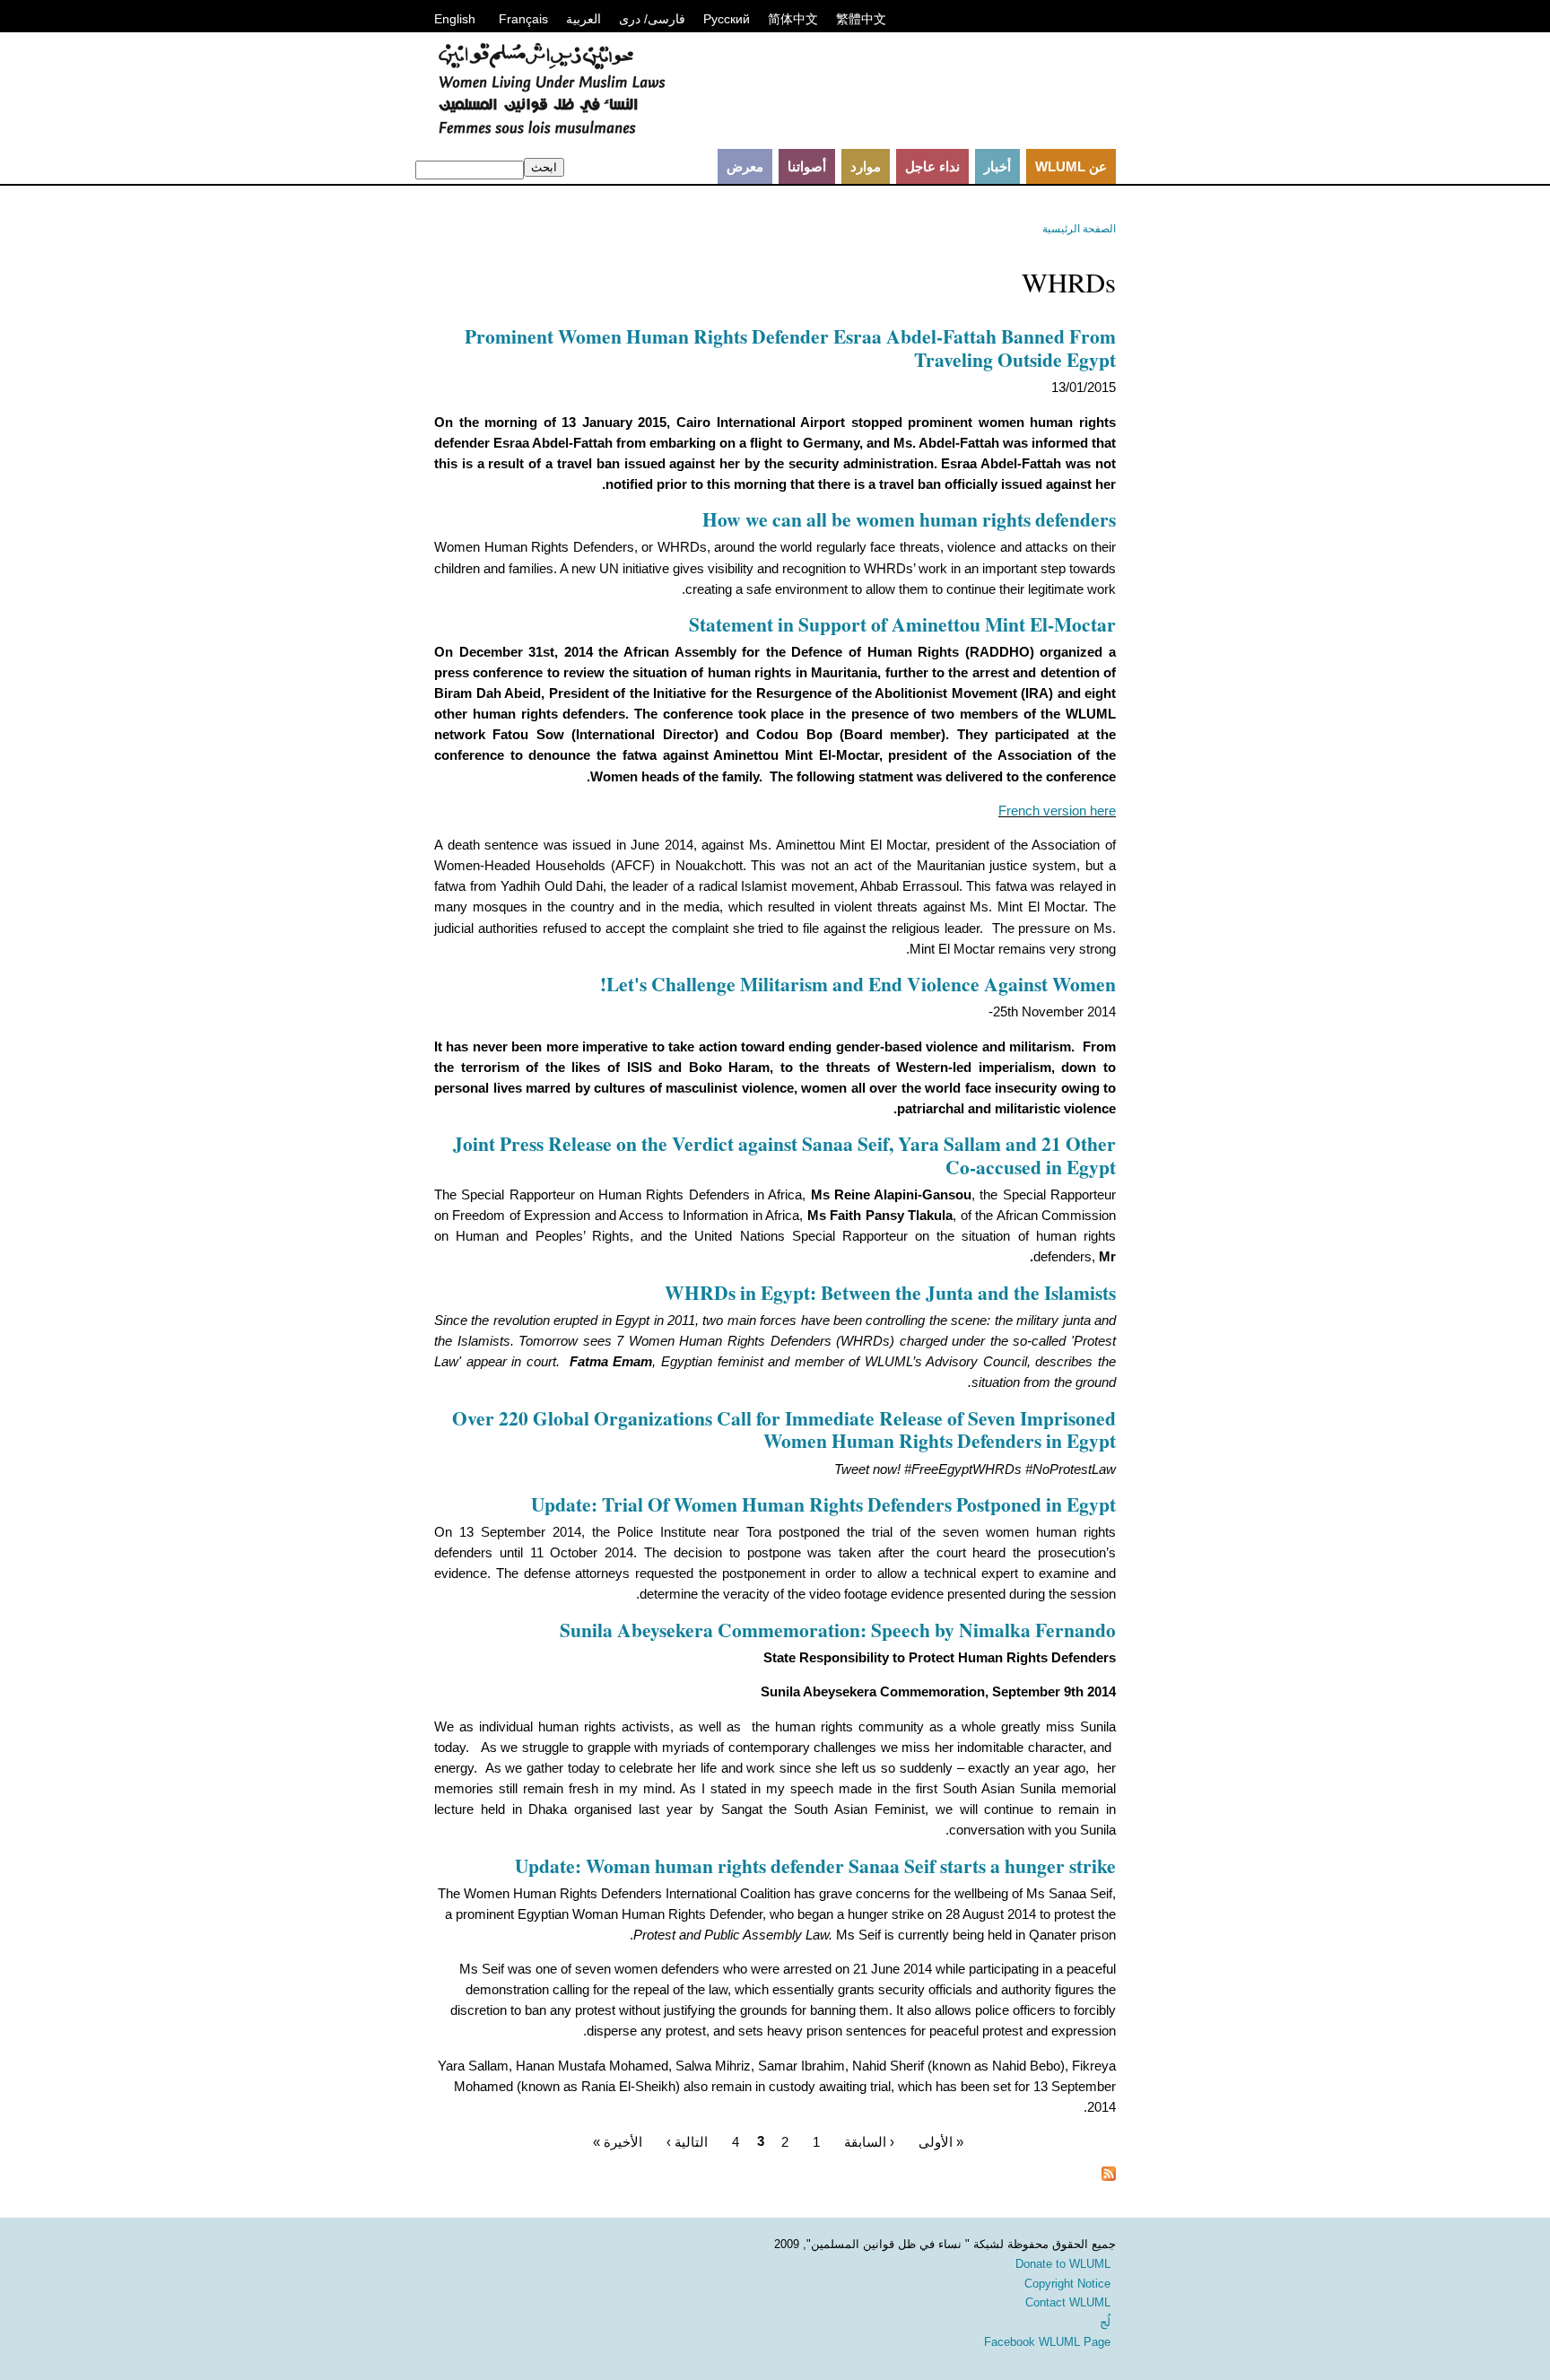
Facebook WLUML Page (1047, 2342)
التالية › (687, 2141)
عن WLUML (1071, 166)
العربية (583, 19)
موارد (866, 166)
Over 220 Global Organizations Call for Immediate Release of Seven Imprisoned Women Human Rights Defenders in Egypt (784, 1430)
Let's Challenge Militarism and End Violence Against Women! (858, 984)
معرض (745, 166)
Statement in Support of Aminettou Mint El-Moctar (902, 624)
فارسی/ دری (652, 19)
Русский (727, 19)
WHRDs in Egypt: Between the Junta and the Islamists (890, 1292)
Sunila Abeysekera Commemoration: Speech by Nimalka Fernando (838, 1630)
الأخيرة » (618, 2141)
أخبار (997, 166)
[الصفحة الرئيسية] (552, 131)
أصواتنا (807, 166)
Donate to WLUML (1063, 2264)
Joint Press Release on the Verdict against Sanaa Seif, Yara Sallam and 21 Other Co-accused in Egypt (784, 1155)
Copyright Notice (1067, 2284)
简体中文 (793, 19)
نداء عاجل (932, 166)
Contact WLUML (1068, 2302)
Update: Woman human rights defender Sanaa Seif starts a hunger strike (815, 1866)
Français (523, 19)
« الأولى (941, 2141)
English (455, 19)
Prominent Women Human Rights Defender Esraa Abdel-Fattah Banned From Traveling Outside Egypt (790, 348)
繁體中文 (861, 19)
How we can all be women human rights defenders (909, 519)
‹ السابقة (869, 2141)
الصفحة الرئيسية (1079, 229)
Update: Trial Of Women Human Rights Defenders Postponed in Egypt (823, 1504)
